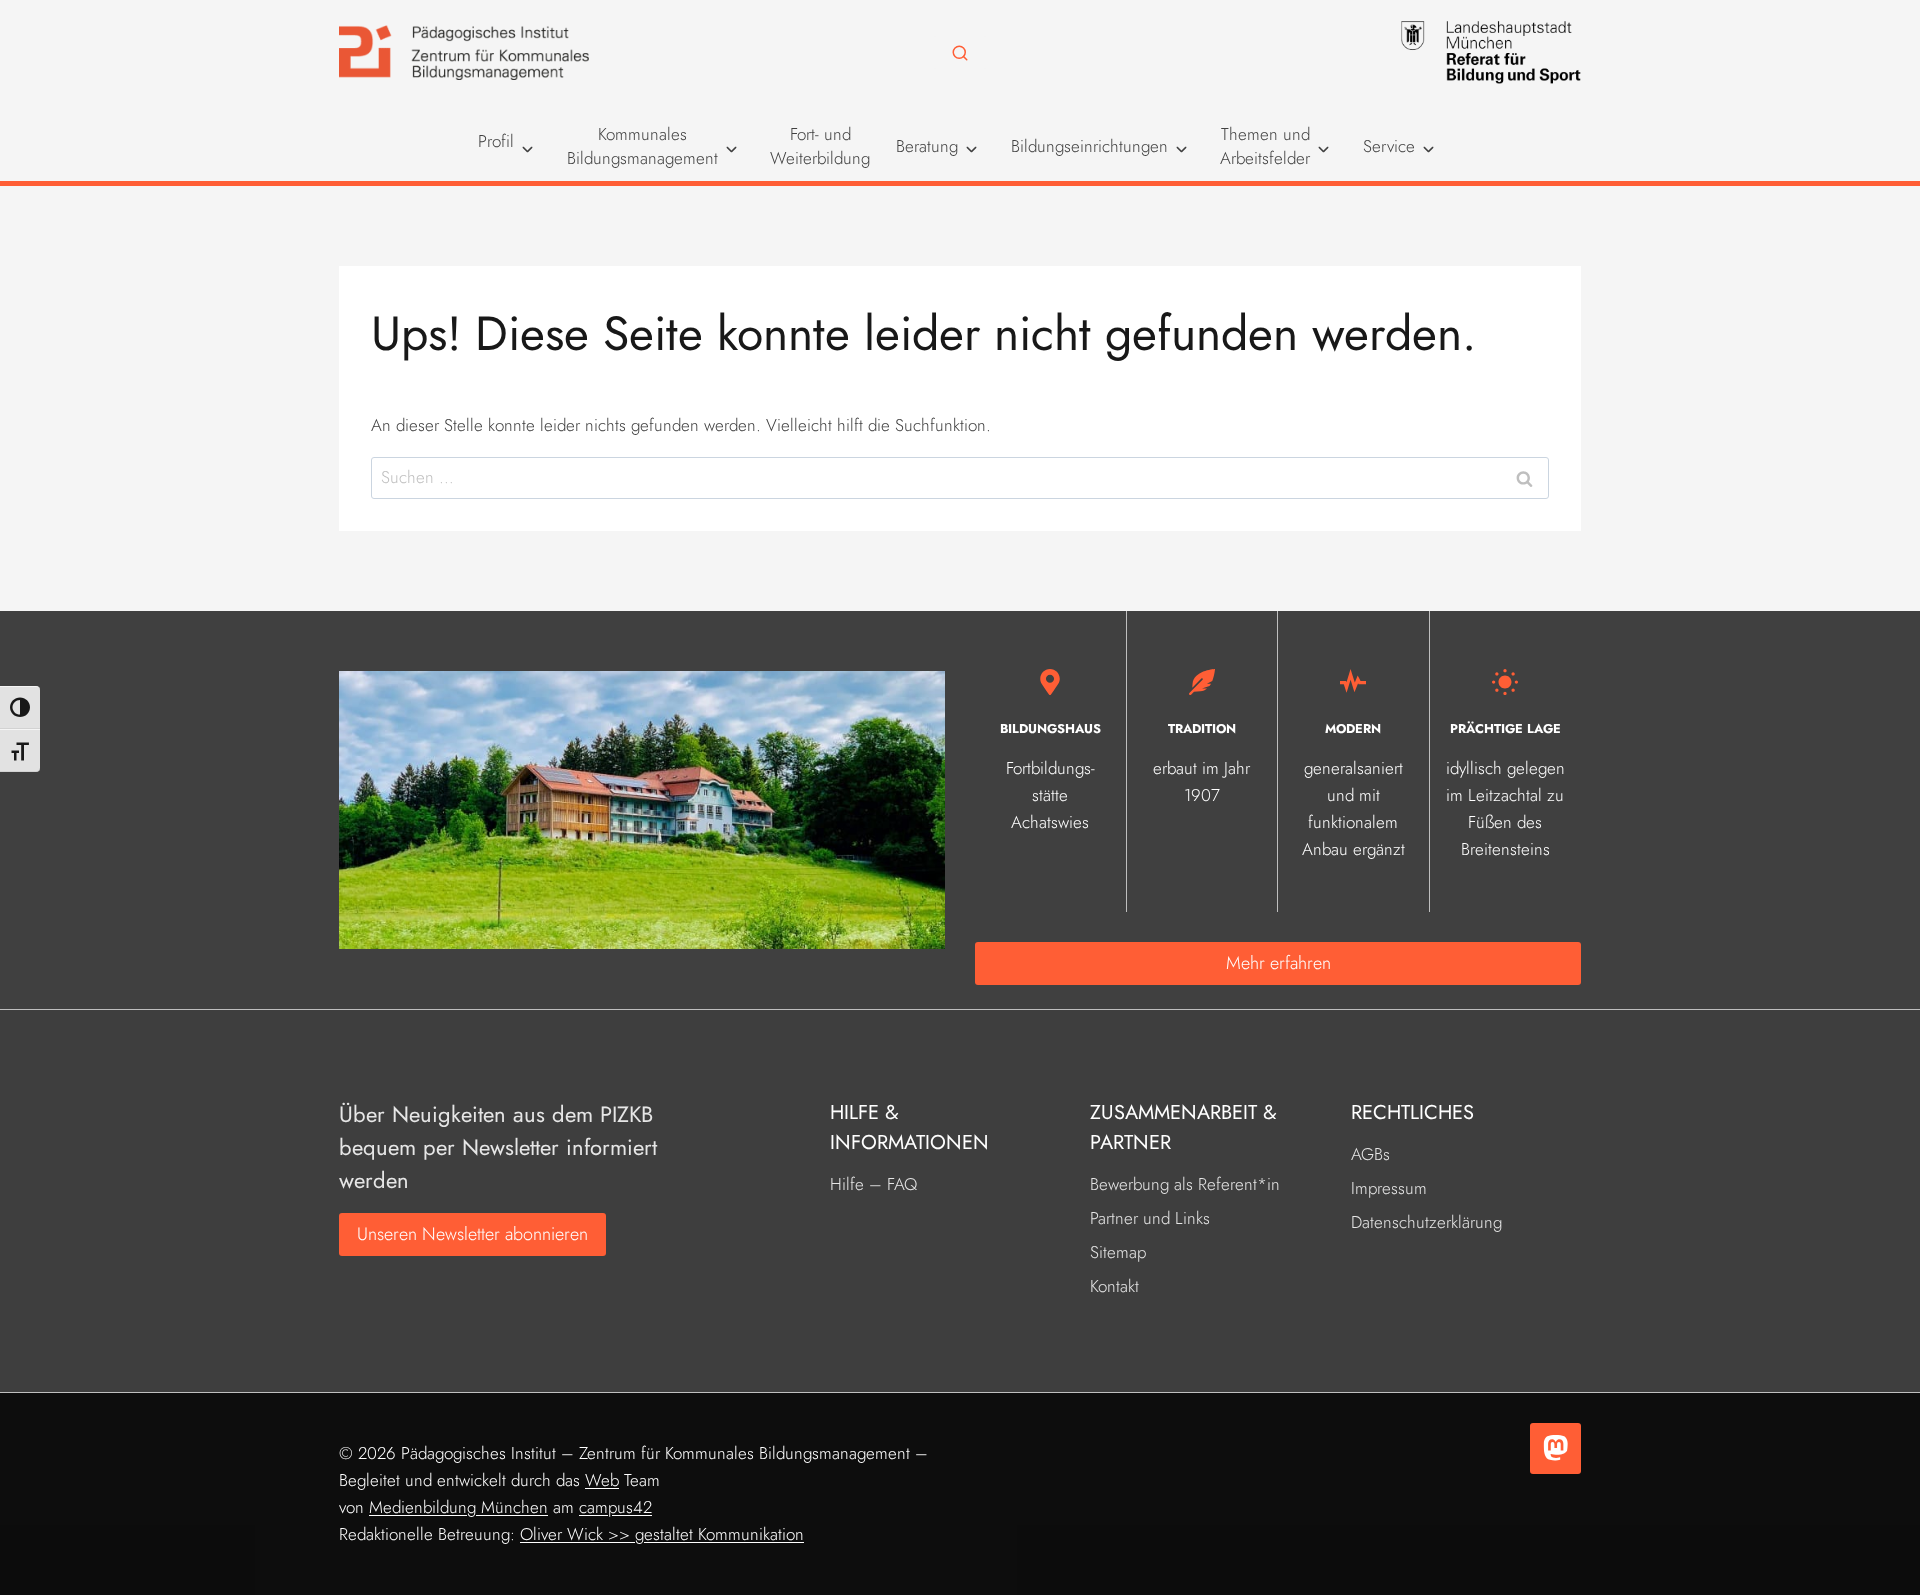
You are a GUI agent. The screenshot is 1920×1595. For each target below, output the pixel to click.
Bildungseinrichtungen (1089, 146)
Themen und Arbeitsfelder (1265, 146)
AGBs (1370, 1154)
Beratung (927, 146)
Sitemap (1118, 1252)
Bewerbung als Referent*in (1185, 1184)
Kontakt (1114, 1286)
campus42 (615, 1507)
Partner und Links (1150, 1218)
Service (1389, 146)
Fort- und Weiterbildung (820, 146)
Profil (496, 141)
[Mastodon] (1555, 1448)
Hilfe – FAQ (873, 1184)
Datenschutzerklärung (1426, 1222)
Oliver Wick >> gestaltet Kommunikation (662, 1534)
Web (602, 1480)
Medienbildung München (458, 1507)
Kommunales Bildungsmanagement (642, 146)
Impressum (1389, 1188)
